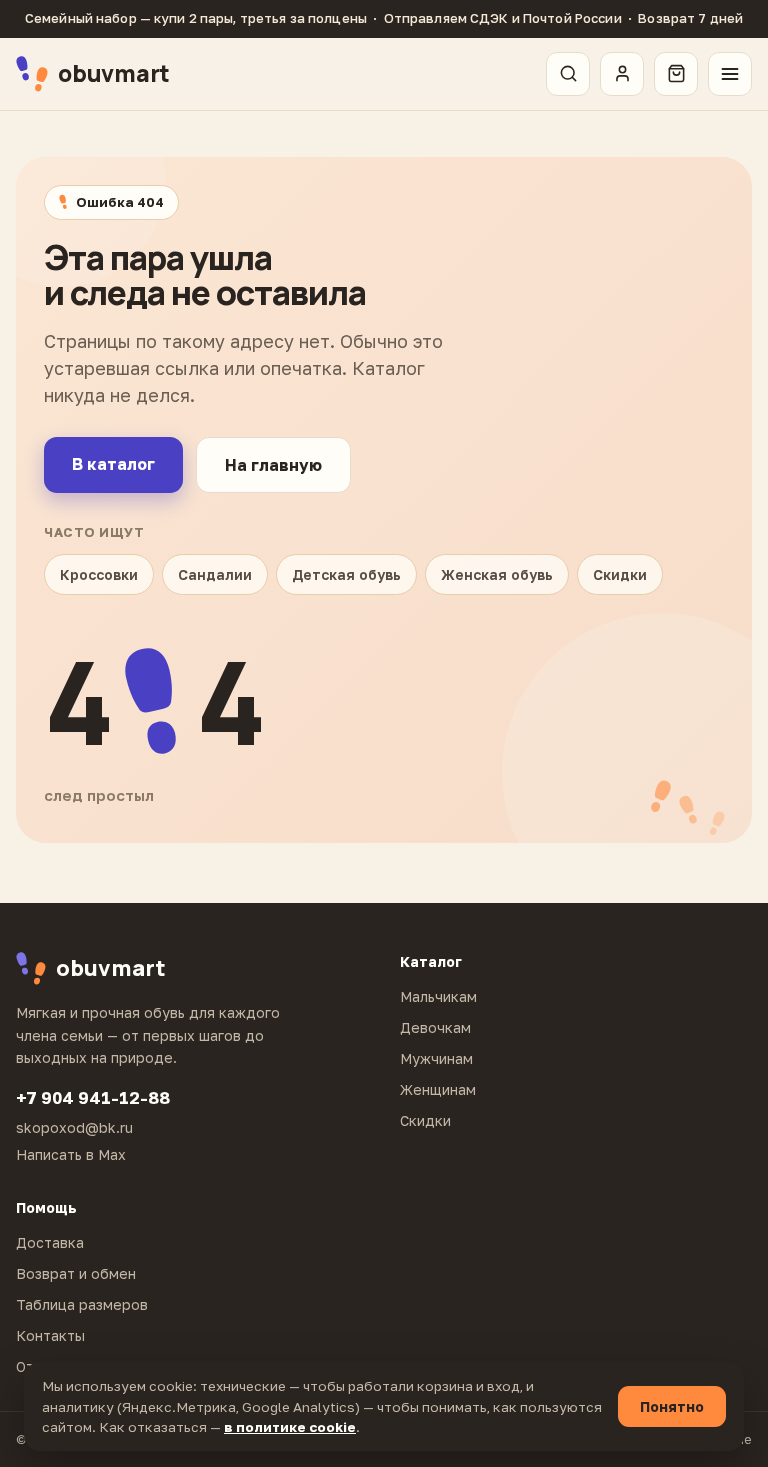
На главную (273, 465)
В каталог (113, 464)
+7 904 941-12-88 (93, 1097)
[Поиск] (568, 74)
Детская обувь (346, 574)
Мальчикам (438, 996)
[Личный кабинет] (622, 74)
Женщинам (438, 1089)
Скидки (620, 574)
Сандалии (215, 574)
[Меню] (730, 74)
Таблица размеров (82, 1304)
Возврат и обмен (76, 1273)
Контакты (50, 1335)
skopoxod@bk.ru (74, 1127)
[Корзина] (676, 74)
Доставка (50, 1242)
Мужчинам (436, 1058)
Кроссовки (99, 574)
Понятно (672, 1406)
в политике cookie (290, 1427)
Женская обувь (497, 574)
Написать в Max (71, 1154)
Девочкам (435, 1027)
